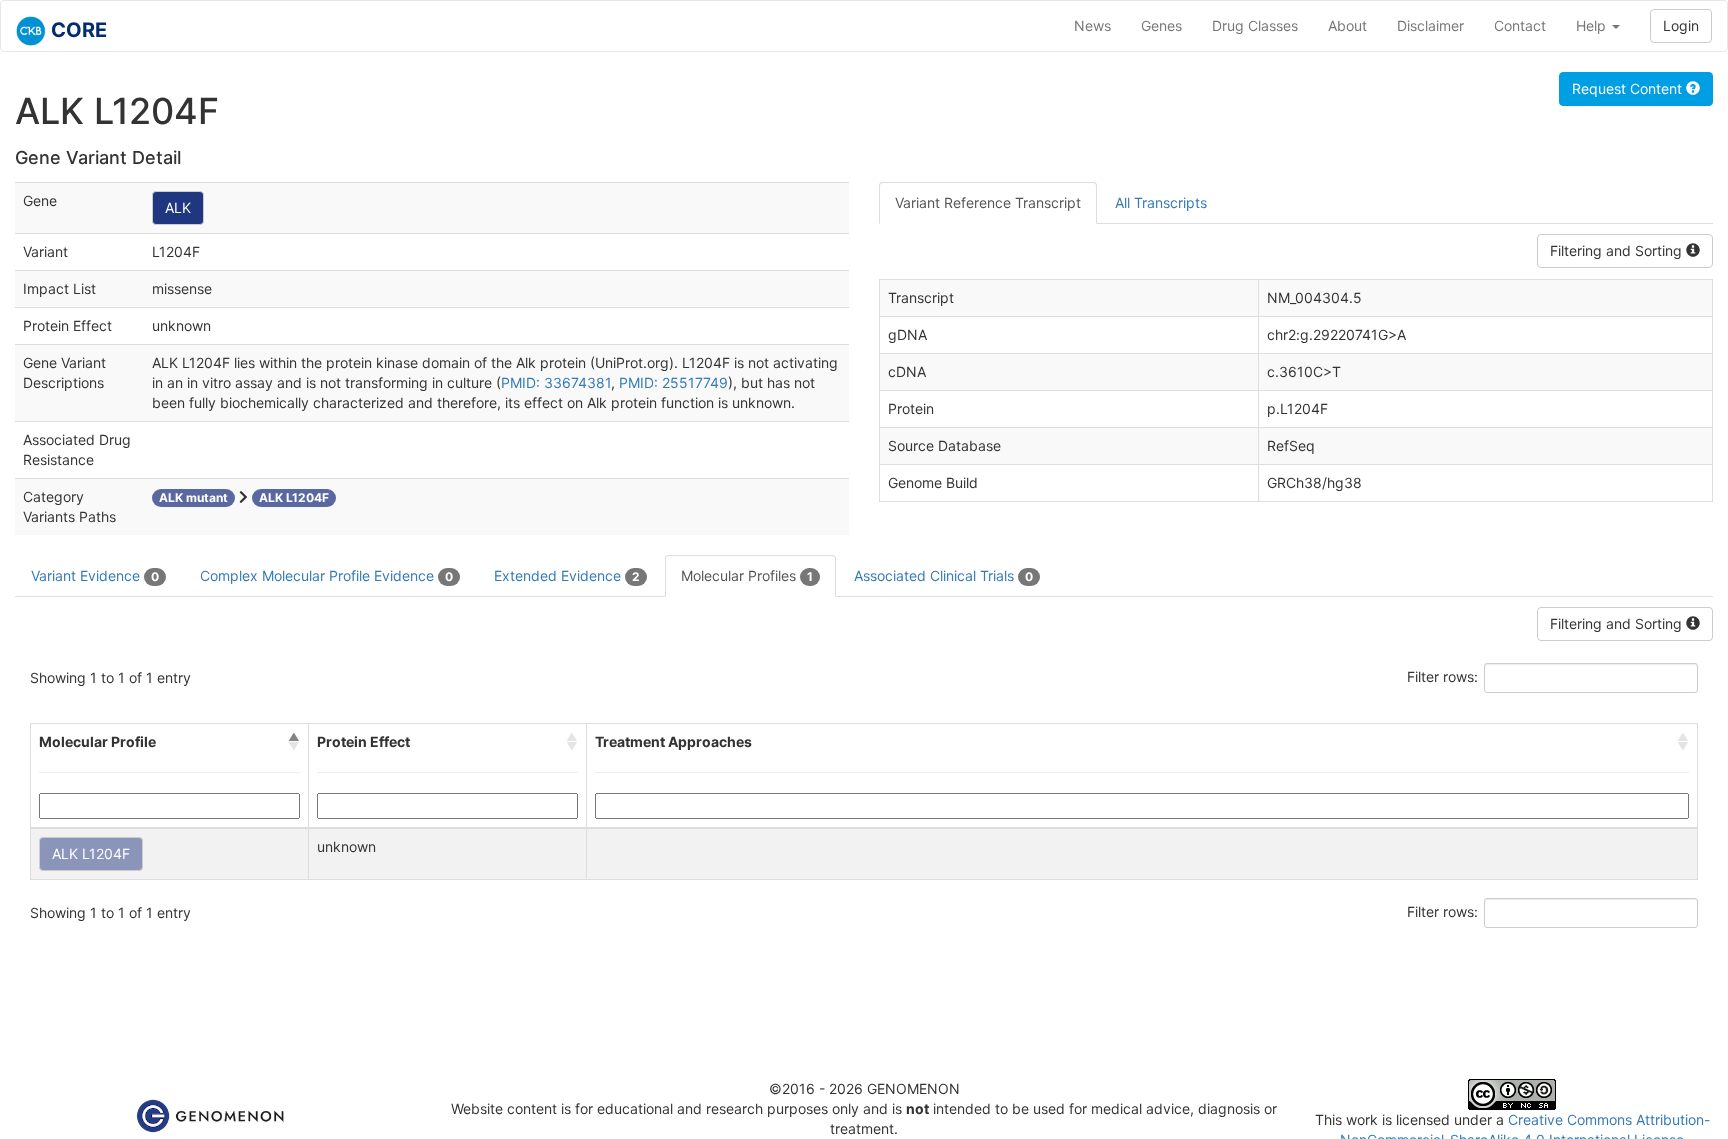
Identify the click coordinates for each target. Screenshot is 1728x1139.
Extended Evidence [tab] (567, 575)
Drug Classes (1255, 25)
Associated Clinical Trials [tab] (943, 575)
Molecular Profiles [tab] (747, 575)
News (1092, 25)
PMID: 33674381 (556, 382)
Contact (1520, 25)
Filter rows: (1442, 676)
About (1347, 25)
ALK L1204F (91, 853)
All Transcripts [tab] (1161, 202)
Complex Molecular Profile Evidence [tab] (326, 575)
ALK (178, 207)
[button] (294, 742)
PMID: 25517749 (673, 382)
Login (1681, 25)
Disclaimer (1430, 25)
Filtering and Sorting (1618, 250)
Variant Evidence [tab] (95, 575)
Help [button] (1593, 25)
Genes (1161, 25)
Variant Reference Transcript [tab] (988, 202)
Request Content (1629, 88)
